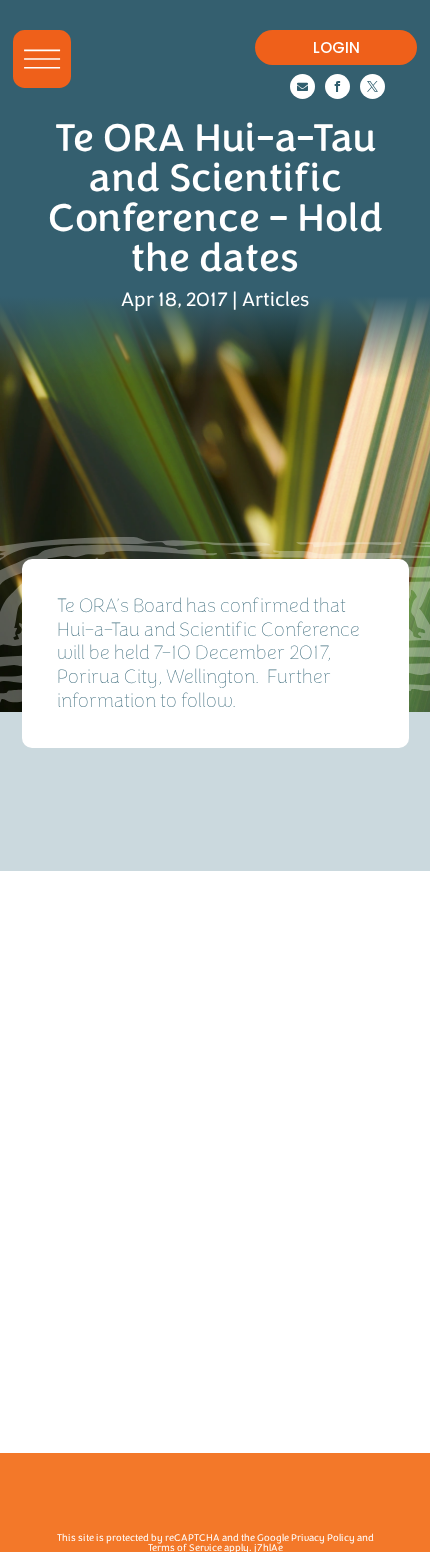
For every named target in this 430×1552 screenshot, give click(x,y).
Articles (275, 299)
